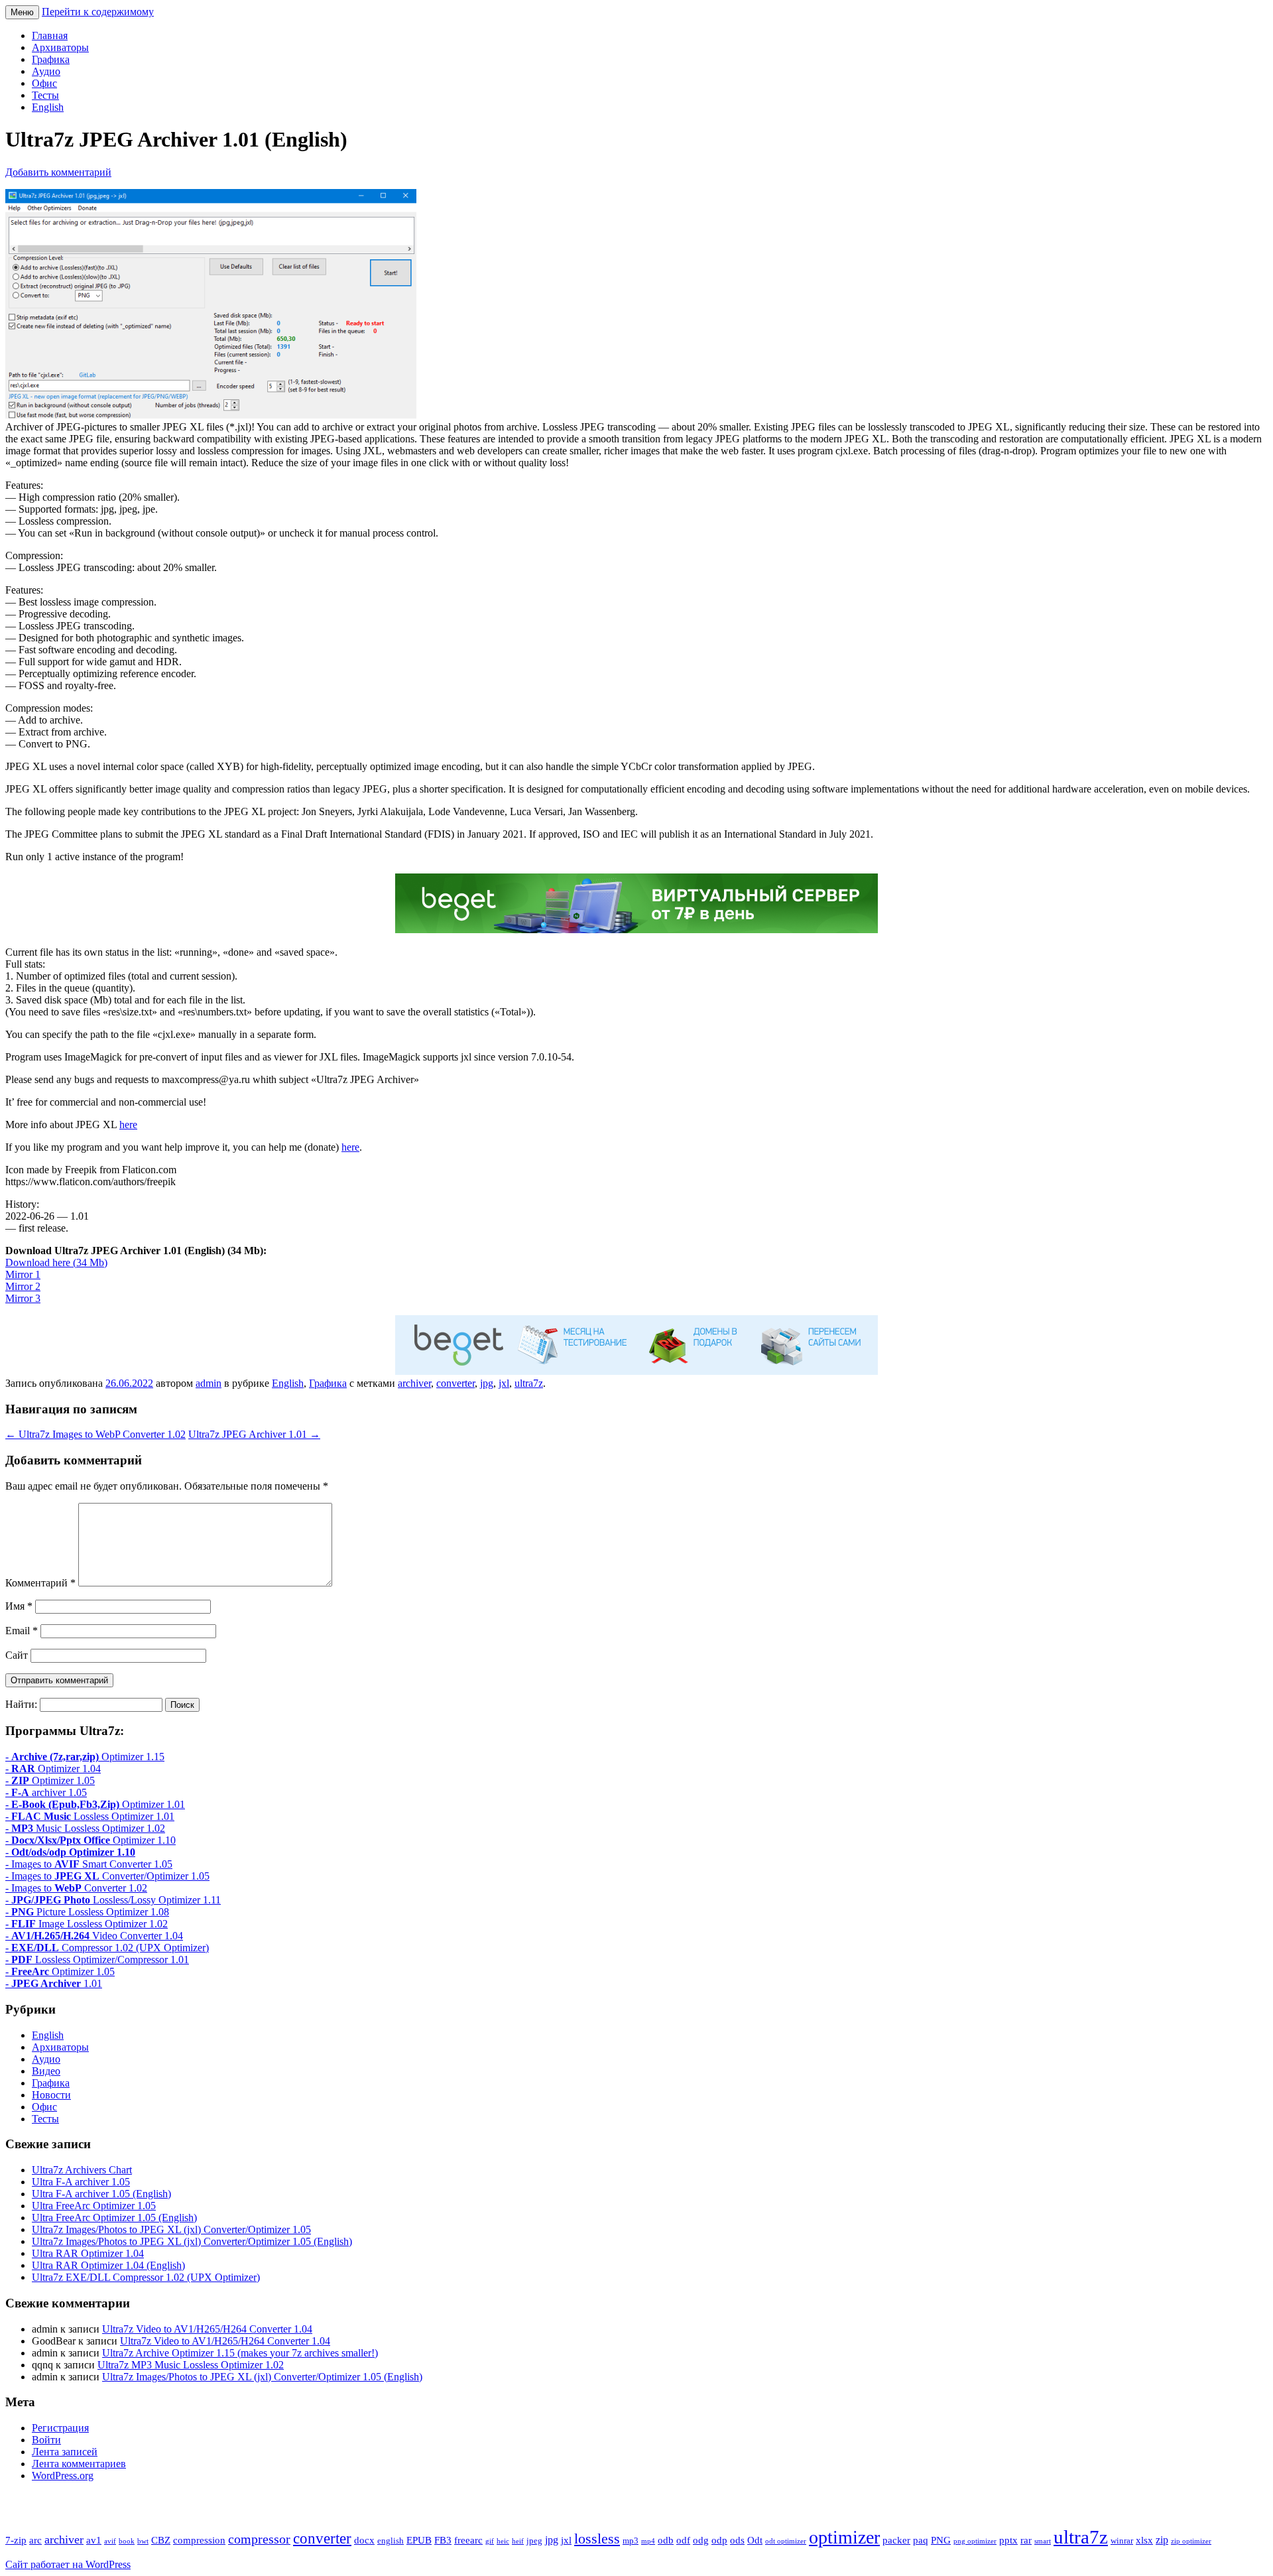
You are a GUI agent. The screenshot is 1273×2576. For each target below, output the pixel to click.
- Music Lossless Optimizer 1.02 (85, 1828)
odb (666, 2540)
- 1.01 (54, 1983)
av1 (94, 2540)
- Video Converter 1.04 (94, 1936)
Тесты (45, 95)
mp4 (648, 2541)
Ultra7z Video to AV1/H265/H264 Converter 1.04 (207, 2329)
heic (503, 2541)
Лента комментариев (79, 2464)
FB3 (443, 2540)
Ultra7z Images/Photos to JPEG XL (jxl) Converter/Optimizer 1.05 (171, 2229)
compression (199, 2540)
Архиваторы (60, 47)
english (391, 2541)
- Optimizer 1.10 (91, 1840)
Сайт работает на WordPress (68, 2564)
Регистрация (60, 2428)
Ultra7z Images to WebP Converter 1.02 (95, 1434)
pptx (1008, 2540)
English (48, 107)
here (128, 1125)
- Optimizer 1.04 (53, 1769)
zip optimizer (1191, 2541)
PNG (941, 2540)
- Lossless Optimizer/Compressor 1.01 (97, 1960)
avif (110, 2541)
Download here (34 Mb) (56, 1262)
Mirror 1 (23, 1274)
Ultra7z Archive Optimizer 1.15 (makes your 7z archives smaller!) (240, 2353)
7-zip (16, 2540)
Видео (46, 2071)
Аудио (46, 71)
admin (209, 1383)
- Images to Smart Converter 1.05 (89, 1864)
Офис (44, 83)
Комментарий (40, 1583)
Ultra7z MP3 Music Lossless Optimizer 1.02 (191, 2365)
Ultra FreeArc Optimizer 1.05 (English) (114, 2218)
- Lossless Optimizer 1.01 (90, 1816)
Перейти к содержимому (98, 12)
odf (683, 2540)
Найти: (21, 1704)
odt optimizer (786, 2541)
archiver (414, 1383)
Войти (46, 2440)
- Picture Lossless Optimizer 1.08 (87, 1912)
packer (896, 2540)
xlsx (1144, 2540)
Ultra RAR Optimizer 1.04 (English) (108, 2265)
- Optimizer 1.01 (95, 1804)
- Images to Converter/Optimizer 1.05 (107, 1876)
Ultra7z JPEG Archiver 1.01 (254, 1434)
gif (490, 2541)
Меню (22, 12)
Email (22, 1631)
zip (1162, 2540)
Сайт (17, 1655)
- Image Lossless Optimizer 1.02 (87, 1924)
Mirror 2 (23, 1286)
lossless (597, 2539)
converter (455, 1383)
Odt (755, 2540)
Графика (51, 59)
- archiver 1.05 (46, 1792)
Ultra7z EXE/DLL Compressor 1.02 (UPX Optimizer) (146, 2277)
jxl (504, 1383)
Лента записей (65, 2452)
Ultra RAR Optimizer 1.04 (88, 2253)
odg (701, 2540)
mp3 (631, 2541)
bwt (143, 2541)
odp (719, 2540)
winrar (1122, 2541)
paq (921, 2540)
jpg (487, 1383)
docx (364, 2540)
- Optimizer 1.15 (85, 1757)
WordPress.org (63, 2476)
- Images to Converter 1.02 (76, 1888)
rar (1026, 2540)
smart (1043, 2541)
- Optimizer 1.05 (50, 1780)
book (127, 2541)
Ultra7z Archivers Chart (82, 2170)
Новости (51, 2095)
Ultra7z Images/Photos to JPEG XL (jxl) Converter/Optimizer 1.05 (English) (192, 2241)
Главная (50, 35)
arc (35, 2540)
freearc (468, 2540)
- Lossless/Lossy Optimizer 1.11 (113, 1900)
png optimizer (975, 2541)
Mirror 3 (23, 1298)
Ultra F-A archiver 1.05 (81, 2182)
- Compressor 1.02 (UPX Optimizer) (107, 1948)
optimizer (844, 2537)
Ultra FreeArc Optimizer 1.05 (94, 2206)
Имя (19, 1606)
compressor (259, 2539)
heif (518, 2541)
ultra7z (529, 1383)
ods (737, 2540)
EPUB (419, 2540)
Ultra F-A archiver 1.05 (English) (101, 2194)
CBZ (161, 2540)
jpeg (534, 2541)
